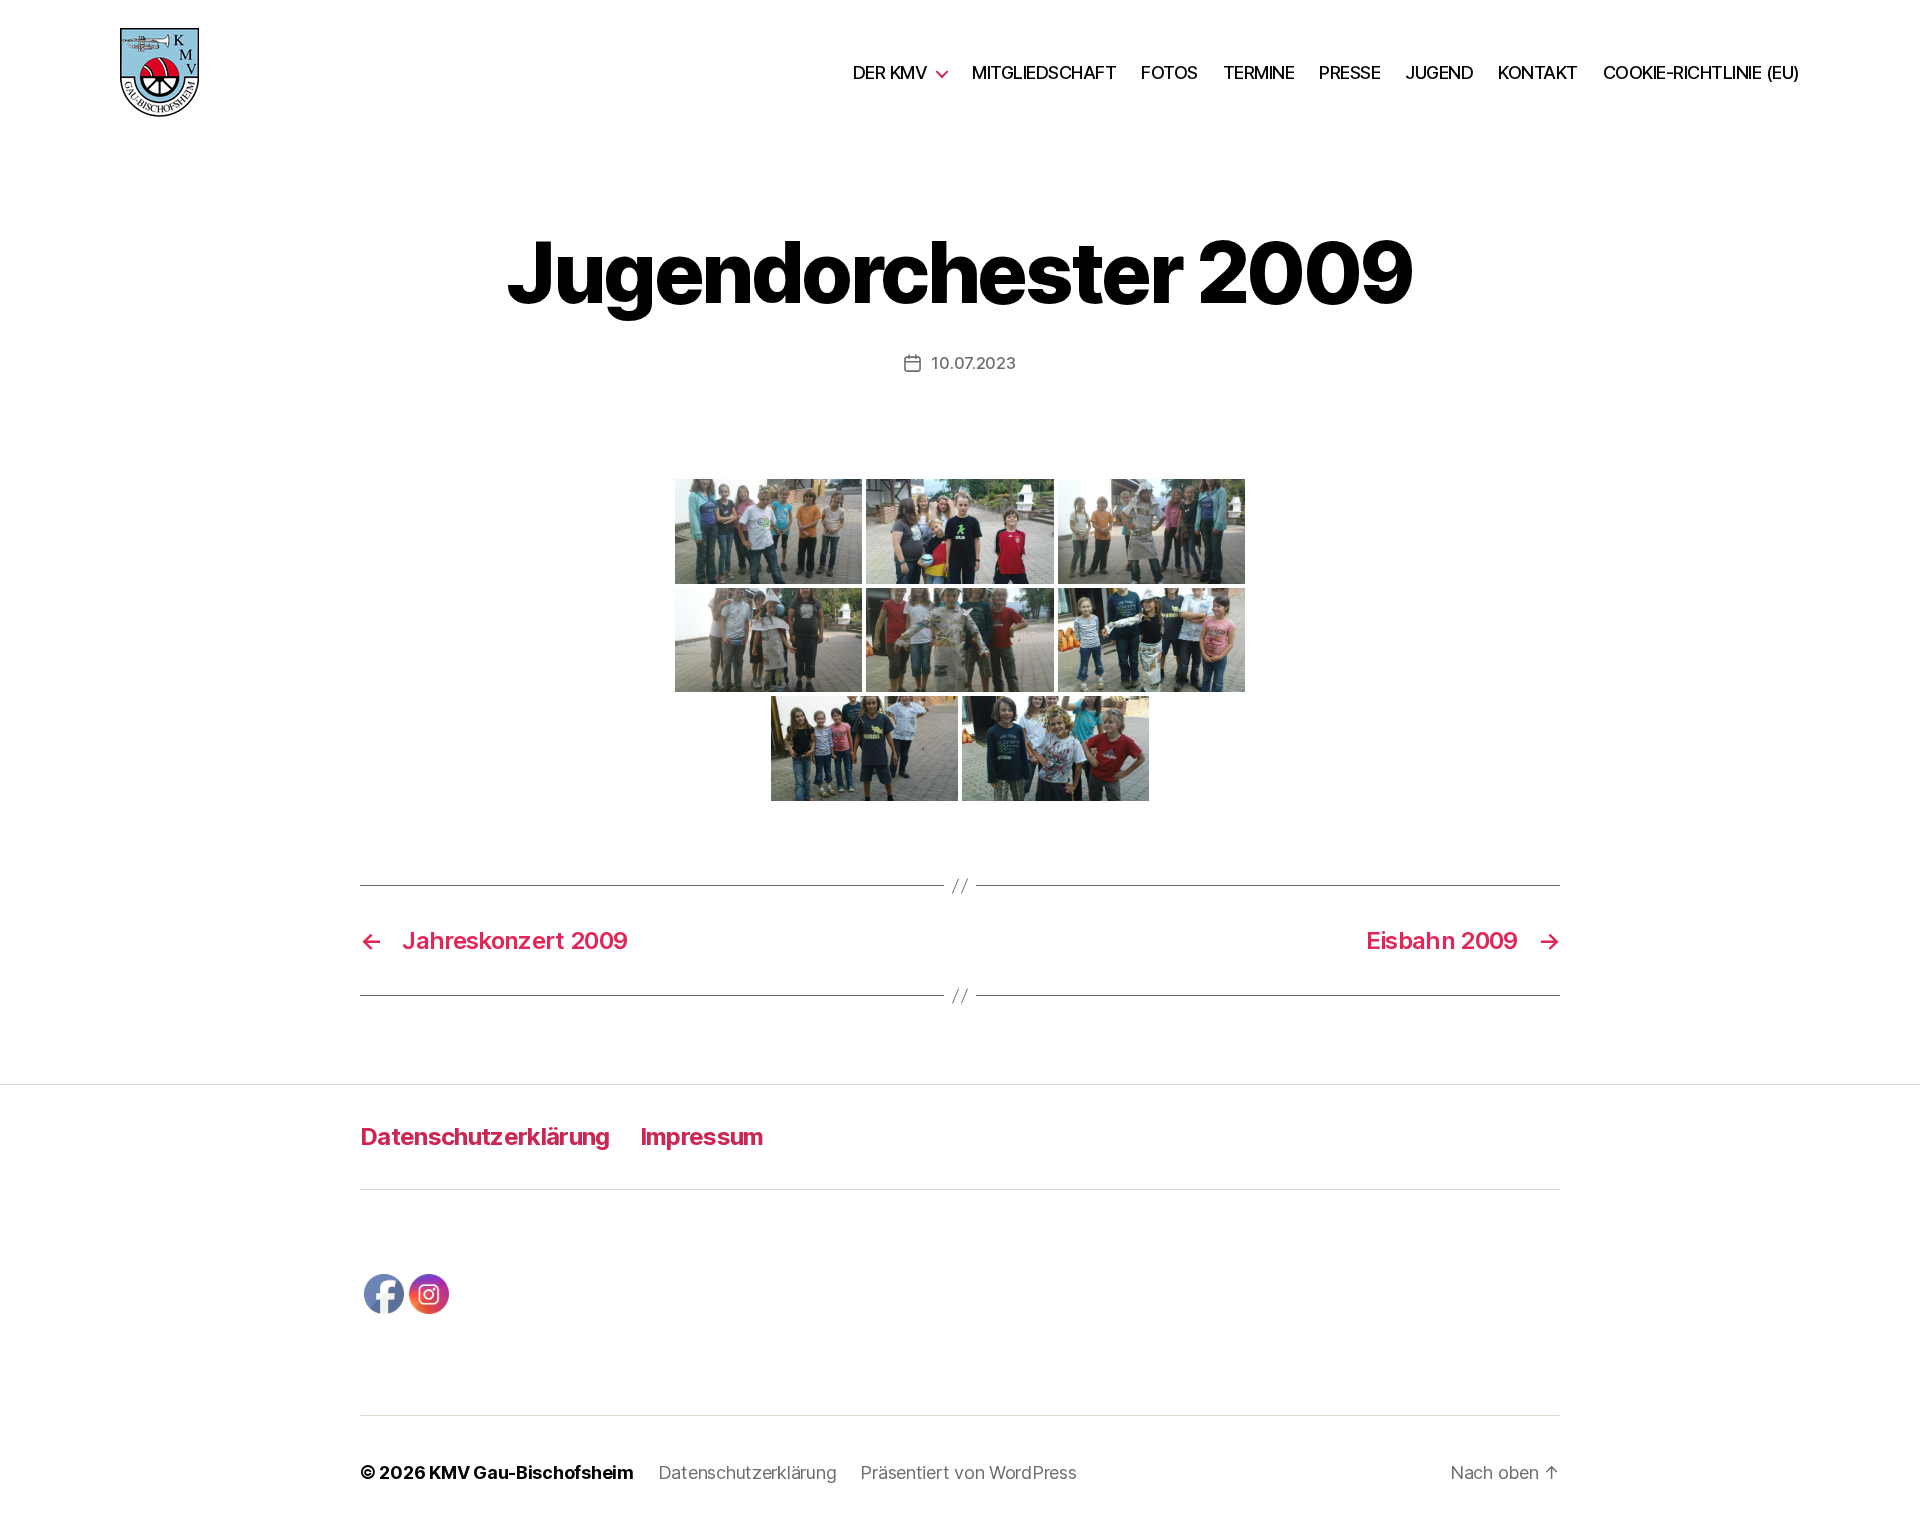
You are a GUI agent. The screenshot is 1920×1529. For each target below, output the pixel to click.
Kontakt (1538, 72)
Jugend (1439, 72)
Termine (1259, 72)
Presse (1349, 72)
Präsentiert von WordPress (968, 1472)
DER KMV (890, 72)
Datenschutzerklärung (485, 1136)
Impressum (702, 1136)
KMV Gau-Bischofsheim (531, 1472)
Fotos (1169, 72)
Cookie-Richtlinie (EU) (1701, 72)
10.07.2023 (973, 363)
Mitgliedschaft (1044, 72)
